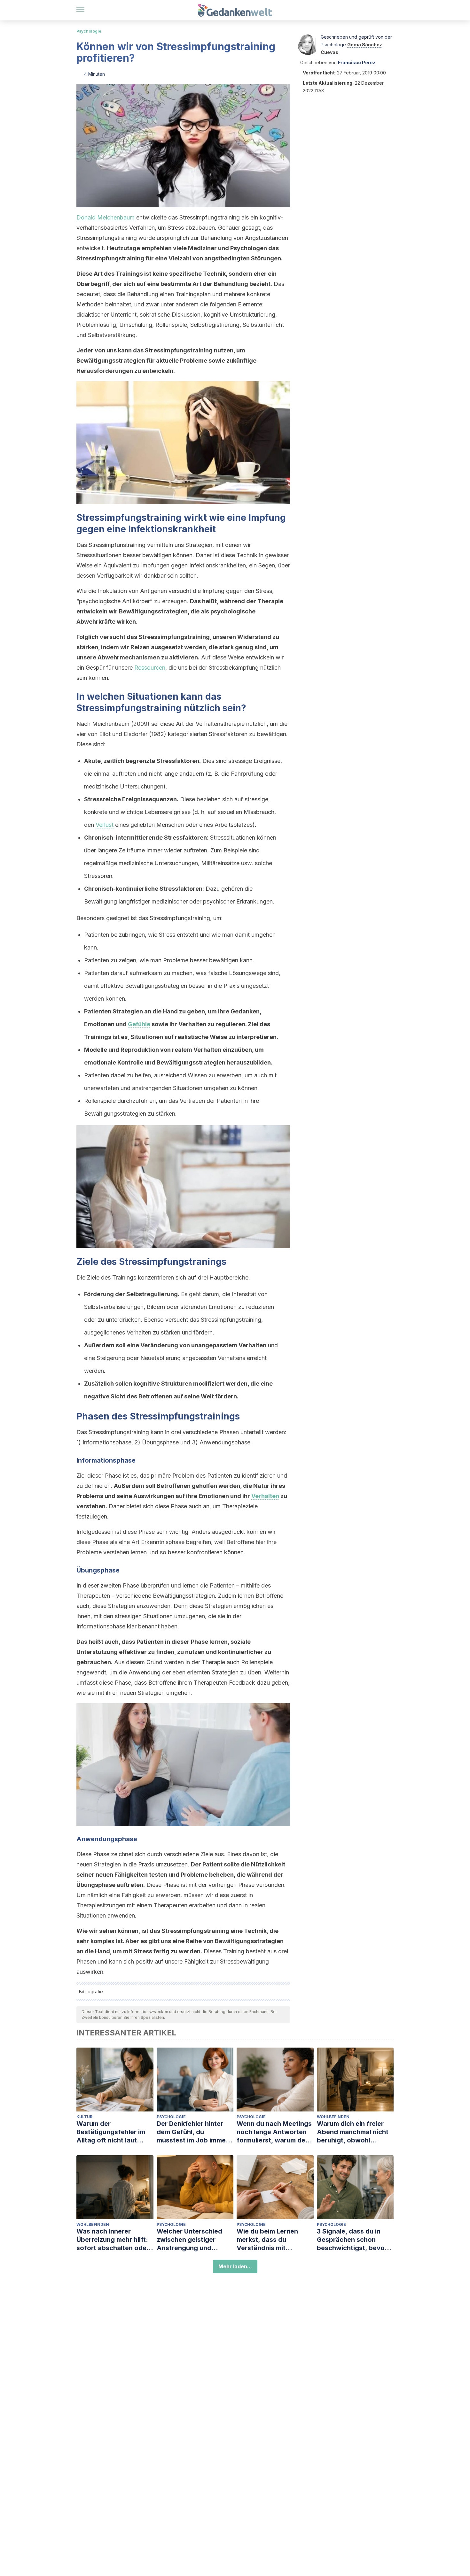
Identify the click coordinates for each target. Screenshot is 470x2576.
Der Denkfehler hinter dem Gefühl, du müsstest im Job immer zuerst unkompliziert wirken (192, 2132)
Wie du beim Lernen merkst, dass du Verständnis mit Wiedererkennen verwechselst (267, 2240)
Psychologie (89, 31)
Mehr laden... (235, 2266)
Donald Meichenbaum (106, 217)
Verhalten (265, 1496)
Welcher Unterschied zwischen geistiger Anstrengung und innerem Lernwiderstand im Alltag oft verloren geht (195, 2240)
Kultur (84, 2117)
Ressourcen (150, 668)
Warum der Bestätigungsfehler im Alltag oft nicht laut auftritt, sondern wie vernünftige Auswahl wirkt (111, 2132)
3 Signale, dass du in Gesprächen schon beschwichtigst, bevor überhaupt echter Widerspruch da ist (352, 2240)
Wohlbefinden (333, 2117)
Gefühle (139, 1024)
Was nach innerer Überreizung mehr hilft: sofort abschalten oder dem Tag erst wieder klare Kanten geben (113, 2240)
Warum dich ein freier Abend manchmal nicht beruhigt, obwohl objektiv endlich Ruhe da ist (355, 2132)
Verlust (105, 825)
